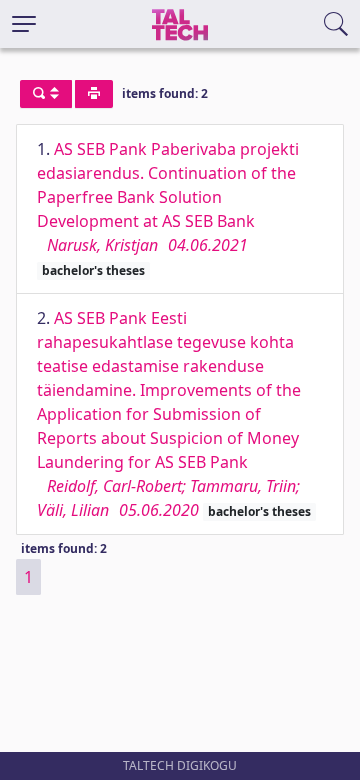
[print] (94, 94)
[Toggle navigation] (24, 24)
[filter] (46, 94)
